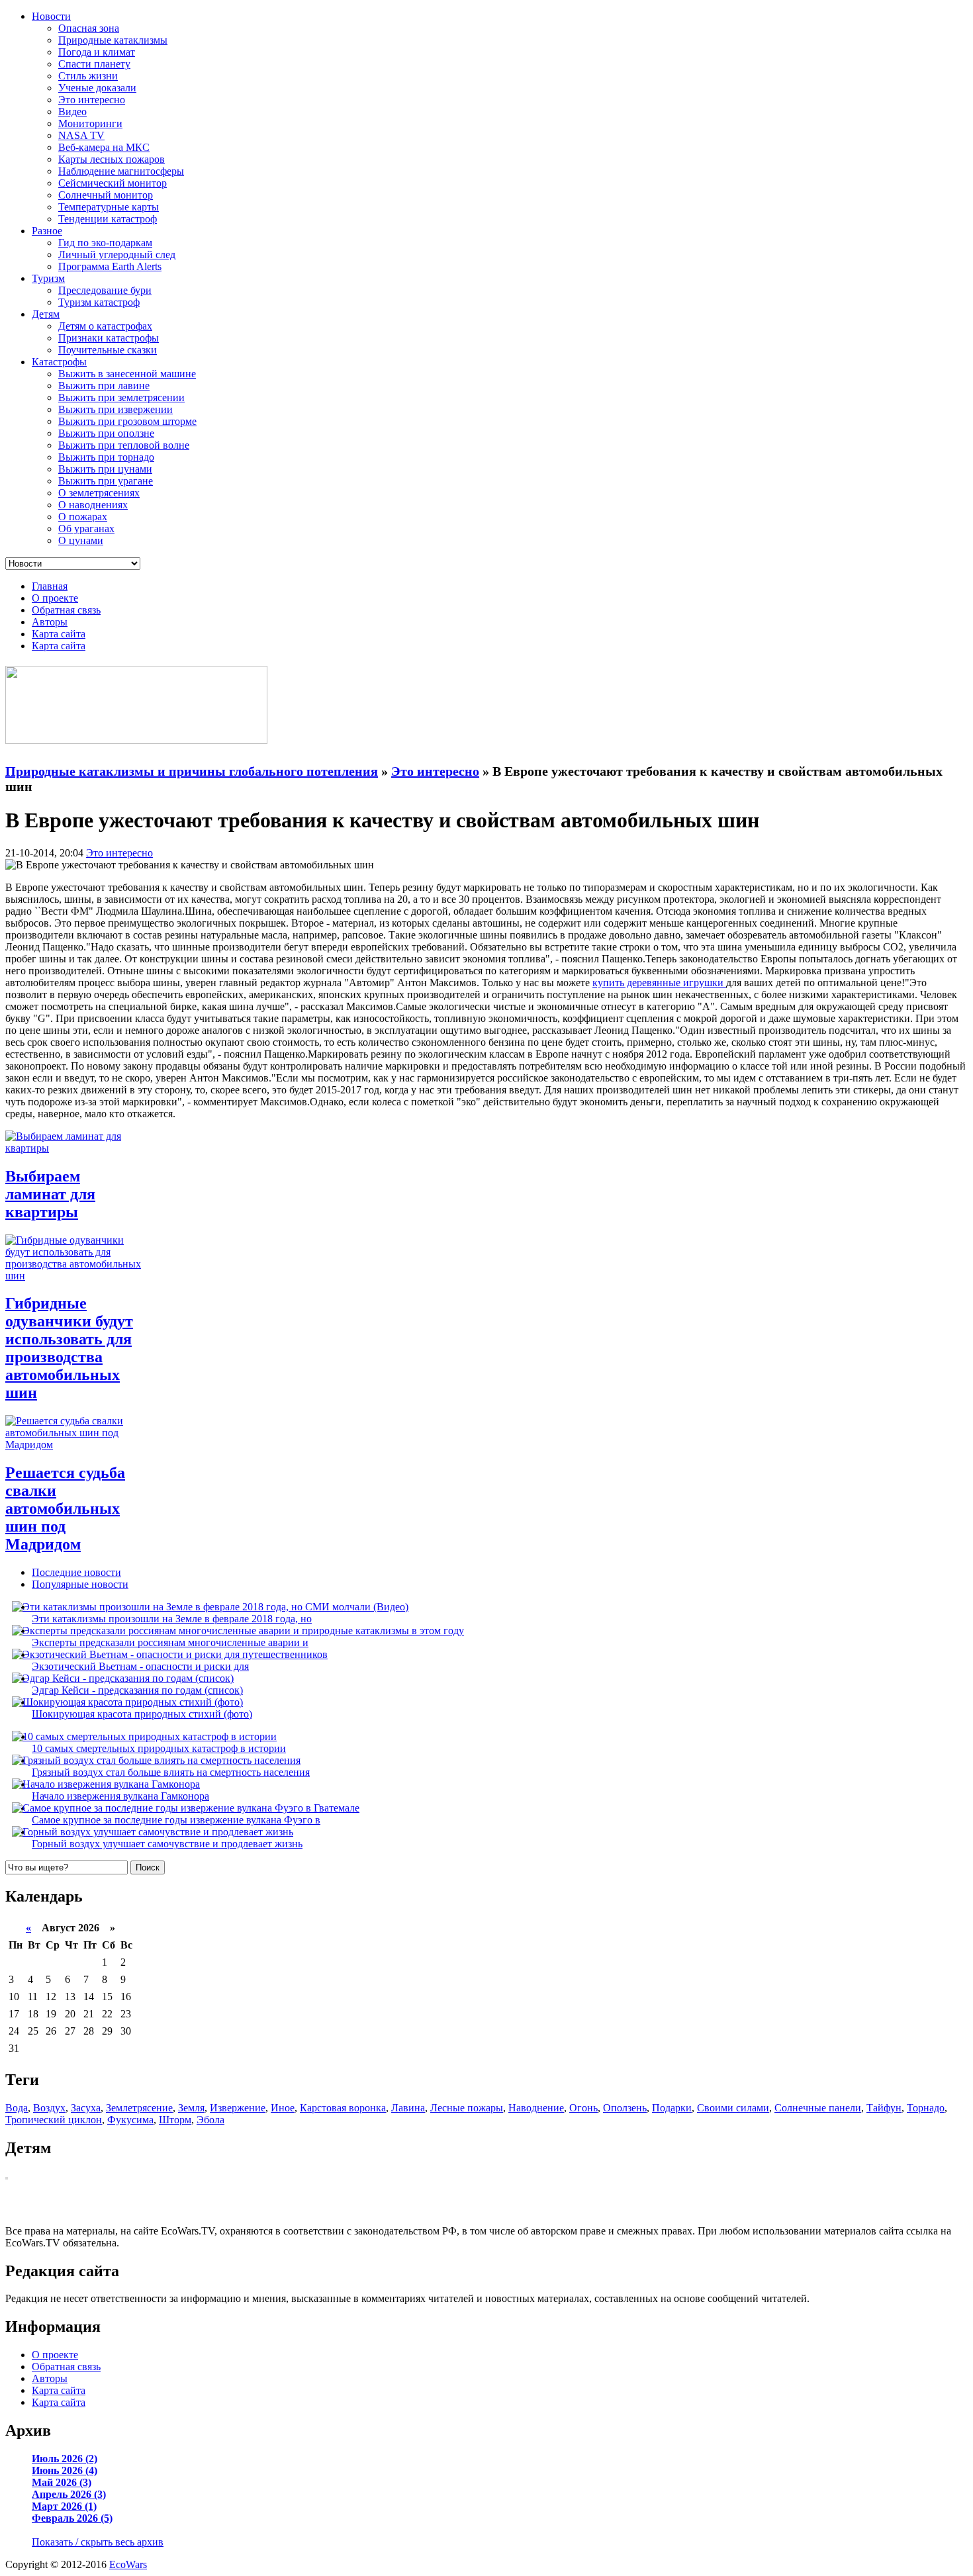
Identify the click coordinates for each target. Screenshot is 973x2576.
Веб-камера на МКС (104, 147)
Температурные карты (109, 207)
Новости (51, 16)
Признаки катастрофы (109, 338)
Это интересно (92, 100)
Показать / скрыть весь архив (98, 2542)
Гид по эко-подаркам (105, 243)
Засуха (86, 2108)
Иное (283, 2108)
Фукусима (130, 2120)
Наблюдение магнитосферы (121, 171)
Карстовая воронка (343, 2108)
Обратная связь (66, 610)
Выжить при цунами (105, 469)
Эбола (210, 2120)
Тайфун (884, 2108)
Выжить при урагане (106, 481)
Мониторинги (90, 123)
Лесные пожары (467, 2108)
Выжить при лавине (104, 386)
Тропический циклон (54, 2120)
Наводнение (536, 2108)
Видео (72, 112)
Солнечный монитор (106, 195)
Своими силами (733, 2108)
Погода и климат (97, 52)
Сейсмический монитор (113, 183)
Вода (17, 2108)
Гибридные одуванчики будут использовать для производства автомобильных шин (69, 1348)
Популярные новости (80, 1584)
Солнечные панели (818, 2108)
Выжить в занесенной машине (127, 374)
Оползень (625, 2108)
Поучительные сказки (108, 350)
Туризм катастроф (99, 302)
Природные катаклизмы (113, 40)
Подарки (672, 2108)
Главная (50, 586)
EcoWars (128, 2564)
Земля (191, 2108)
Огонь (583, 2108)
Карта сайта (59, 634)
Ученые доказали (97, 88)
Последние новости (76, 1572)
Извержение (238, 2108)
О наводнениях (93, 505)
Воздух (49, 2108)
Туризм (48, 278)
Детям (46, 314)
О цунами (81, 540)
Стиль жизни (88, 76)
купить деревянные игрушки (659, 983)
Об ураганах (86, 529)
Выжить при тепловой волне (124, 445)
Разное (47, 231)
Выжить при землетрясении (121, 397)
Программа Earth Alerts (110, 266)
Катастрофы (59, 362)
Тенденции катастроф (108, 219)
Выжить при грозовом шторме (127, 421)
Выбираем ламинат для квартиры (50, 1194)
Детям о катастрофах (105, 326)
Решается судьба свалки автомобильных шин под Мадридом (65, 1508)
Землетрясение (139, 2108)
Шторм (175, 2120)
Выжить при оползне (106, 433)
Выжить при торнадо (106, 457)
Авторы (50, 622)
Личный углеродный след (117, 254)
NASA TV (81, 135)
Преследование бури (105, 290)
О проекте (55, 598)
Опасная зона (89, 28)
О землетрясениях (99, 493)
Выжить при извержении (116, 409)
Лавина (408, 2108)
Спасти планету (94, 64)
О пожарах (83, 517)
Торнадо (926, 2108)
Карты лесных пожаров (112, 159)
